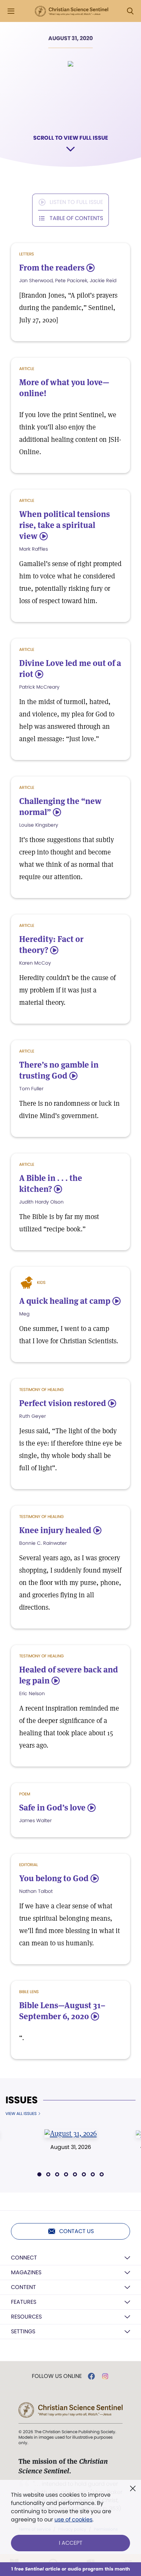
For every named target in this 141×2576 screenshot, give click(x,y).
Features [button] (24, 2302)
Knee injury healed (55, 1530)
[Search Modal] (130, 11)
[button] (39, 2174)
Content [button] (23, 2287)
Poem (25, 1794)
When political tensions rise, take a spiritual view (65, 525)
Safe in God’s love (52, 1808)
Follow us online (57, 2376)
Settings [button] (23, 2331)
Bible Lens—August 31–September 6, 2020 (62, 2011)
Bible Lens (29, 1992)
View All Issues (21, 2114)
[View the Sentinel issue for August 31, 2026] (70, 2133)
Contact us (76, 2231)
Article (27, 369)
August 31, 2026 (71, 2147)
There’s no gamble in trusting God (59, 1070)
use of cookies (73, 2520)
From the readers (52, 268)
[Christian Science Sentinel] (72, 11)
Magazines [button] (26, 2272)
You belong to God (54, 1878)
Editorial (29, 1865)
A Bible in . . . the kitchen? (51, 1183)
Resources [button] (26, 2317)
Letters (27, 254)
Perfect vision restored (63, 1403)
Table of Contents (76, 218)
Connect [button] (24, 2258)
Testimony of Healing (41, 1389)
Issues (22, 2100)
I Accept (71, 2543)
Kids (41, 1282)
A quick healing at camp (65, 1301)
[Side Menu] (11, 11)
